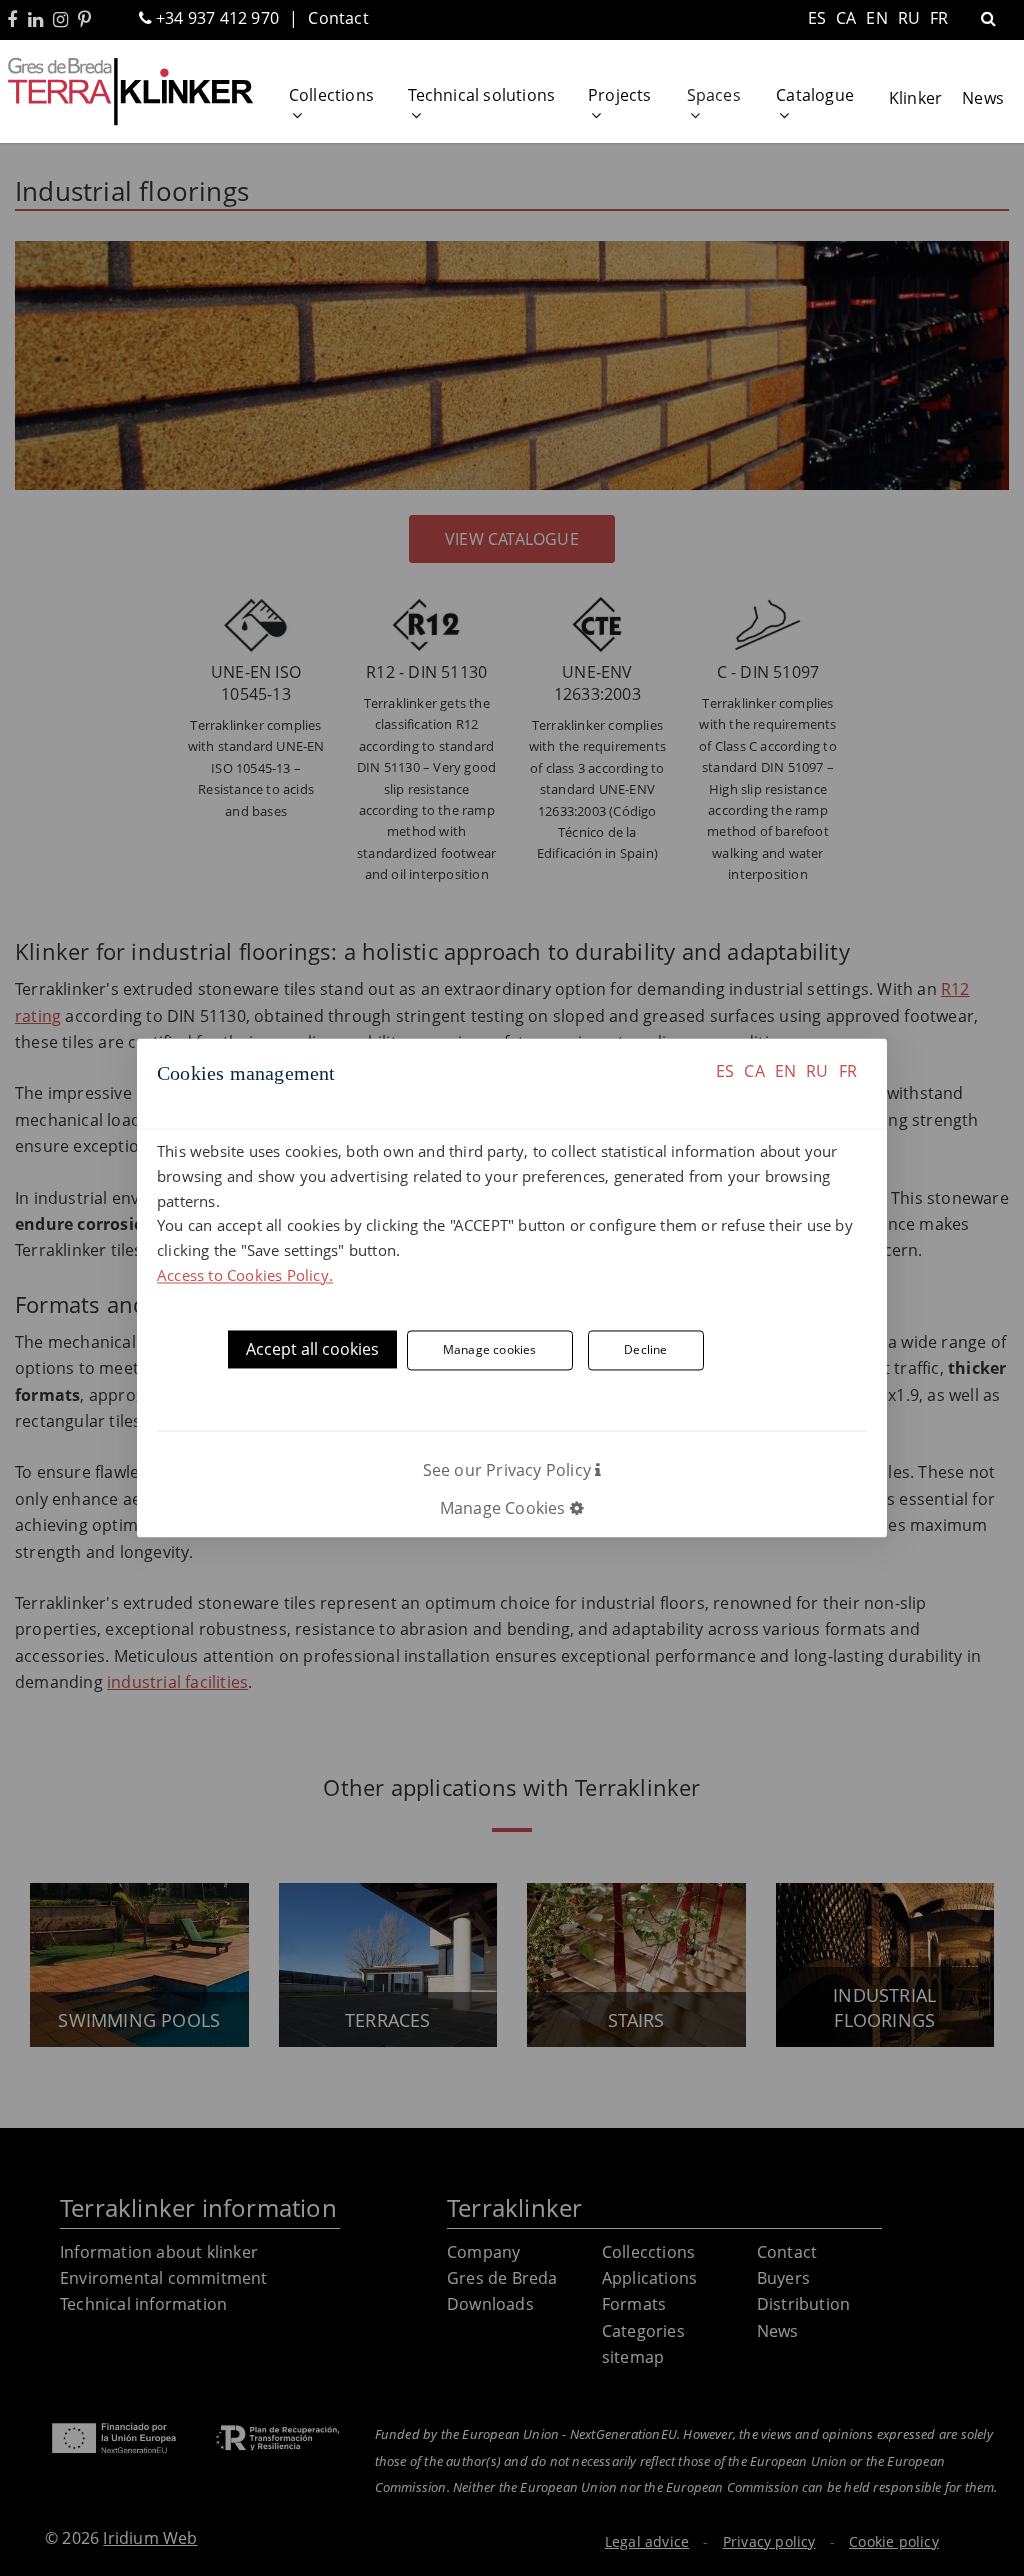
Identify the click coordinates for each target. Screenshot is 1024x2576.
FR (848, 1071)
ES (725, 1071)
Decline (645, 1350)
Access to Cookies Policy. (245, 1275)
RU (817, 1071)
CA (754, 1071)
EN (785, 1071)
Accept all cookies (312, 1349)
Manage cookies (490, 1350)
